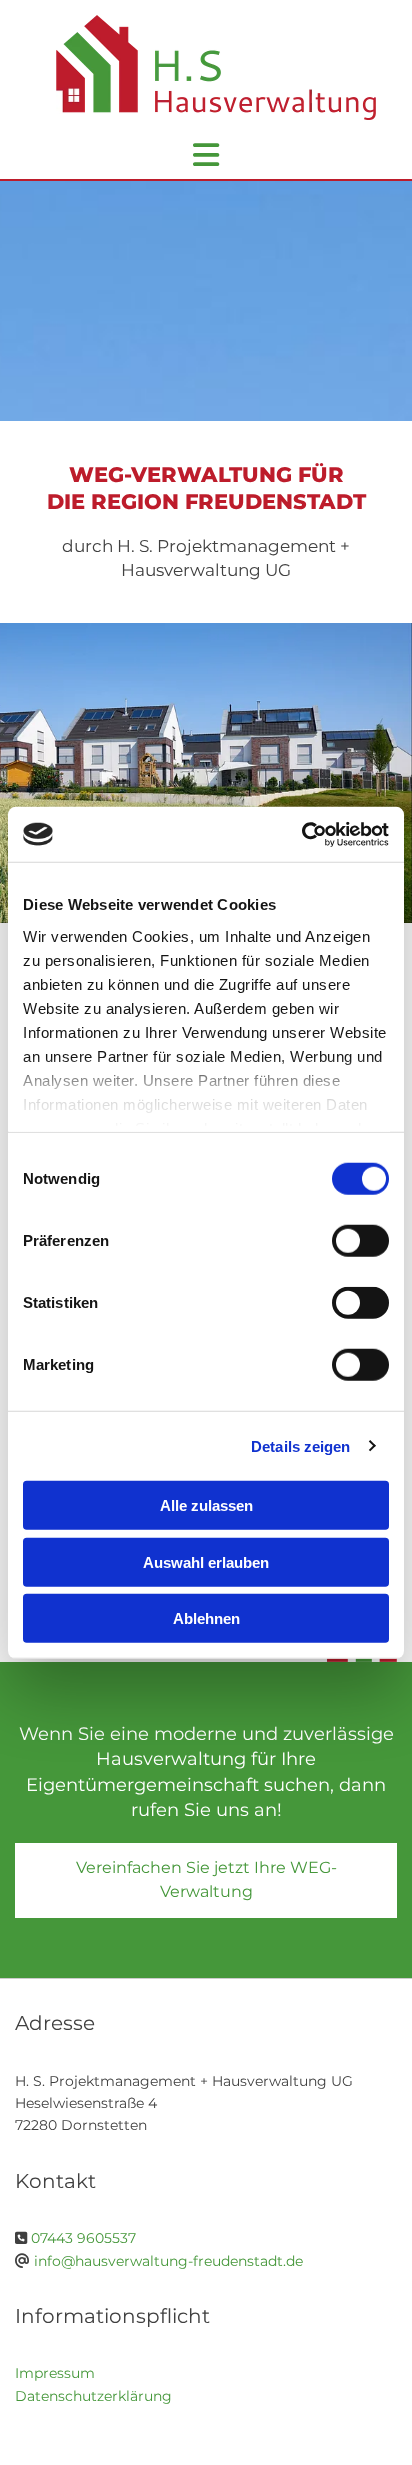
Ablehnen (206, 1618)
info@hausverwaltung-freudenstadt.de (168, 2261)
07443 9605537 (83, 2238)
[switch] (360, 1241)
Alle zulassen (206, 1505)
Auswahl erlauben (206, 1561)
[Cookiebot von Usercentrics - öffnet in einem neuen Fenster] (301, 834)
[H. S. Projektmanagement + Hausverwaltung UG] (206, 77)
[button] (206, 1880)
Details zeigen (300, 1445)
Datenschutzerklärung (93, 2396)
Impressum (55, 2373)
